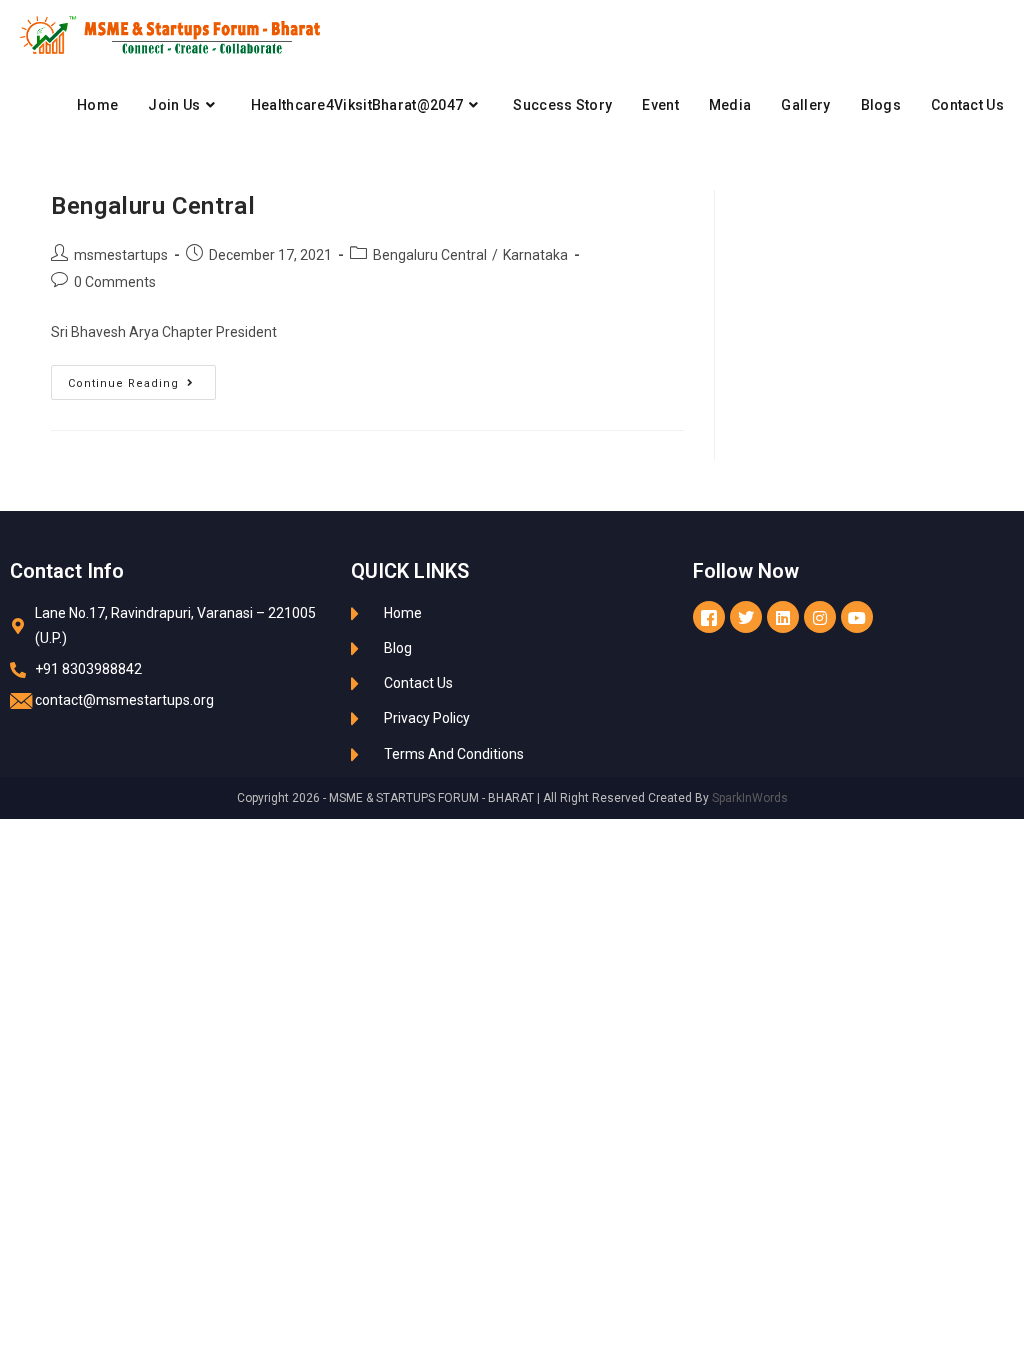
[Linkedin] (783, 617)
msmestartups (121, 255)
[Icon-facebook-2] (709, 617)
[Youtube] (857, 617)
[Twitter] (746, 617)
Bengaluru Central (153, 206)
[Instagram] (820, 617)
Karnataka (535, 255)
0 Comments (115, 282)
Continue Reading (142, 377)
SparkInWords (750, 798)
